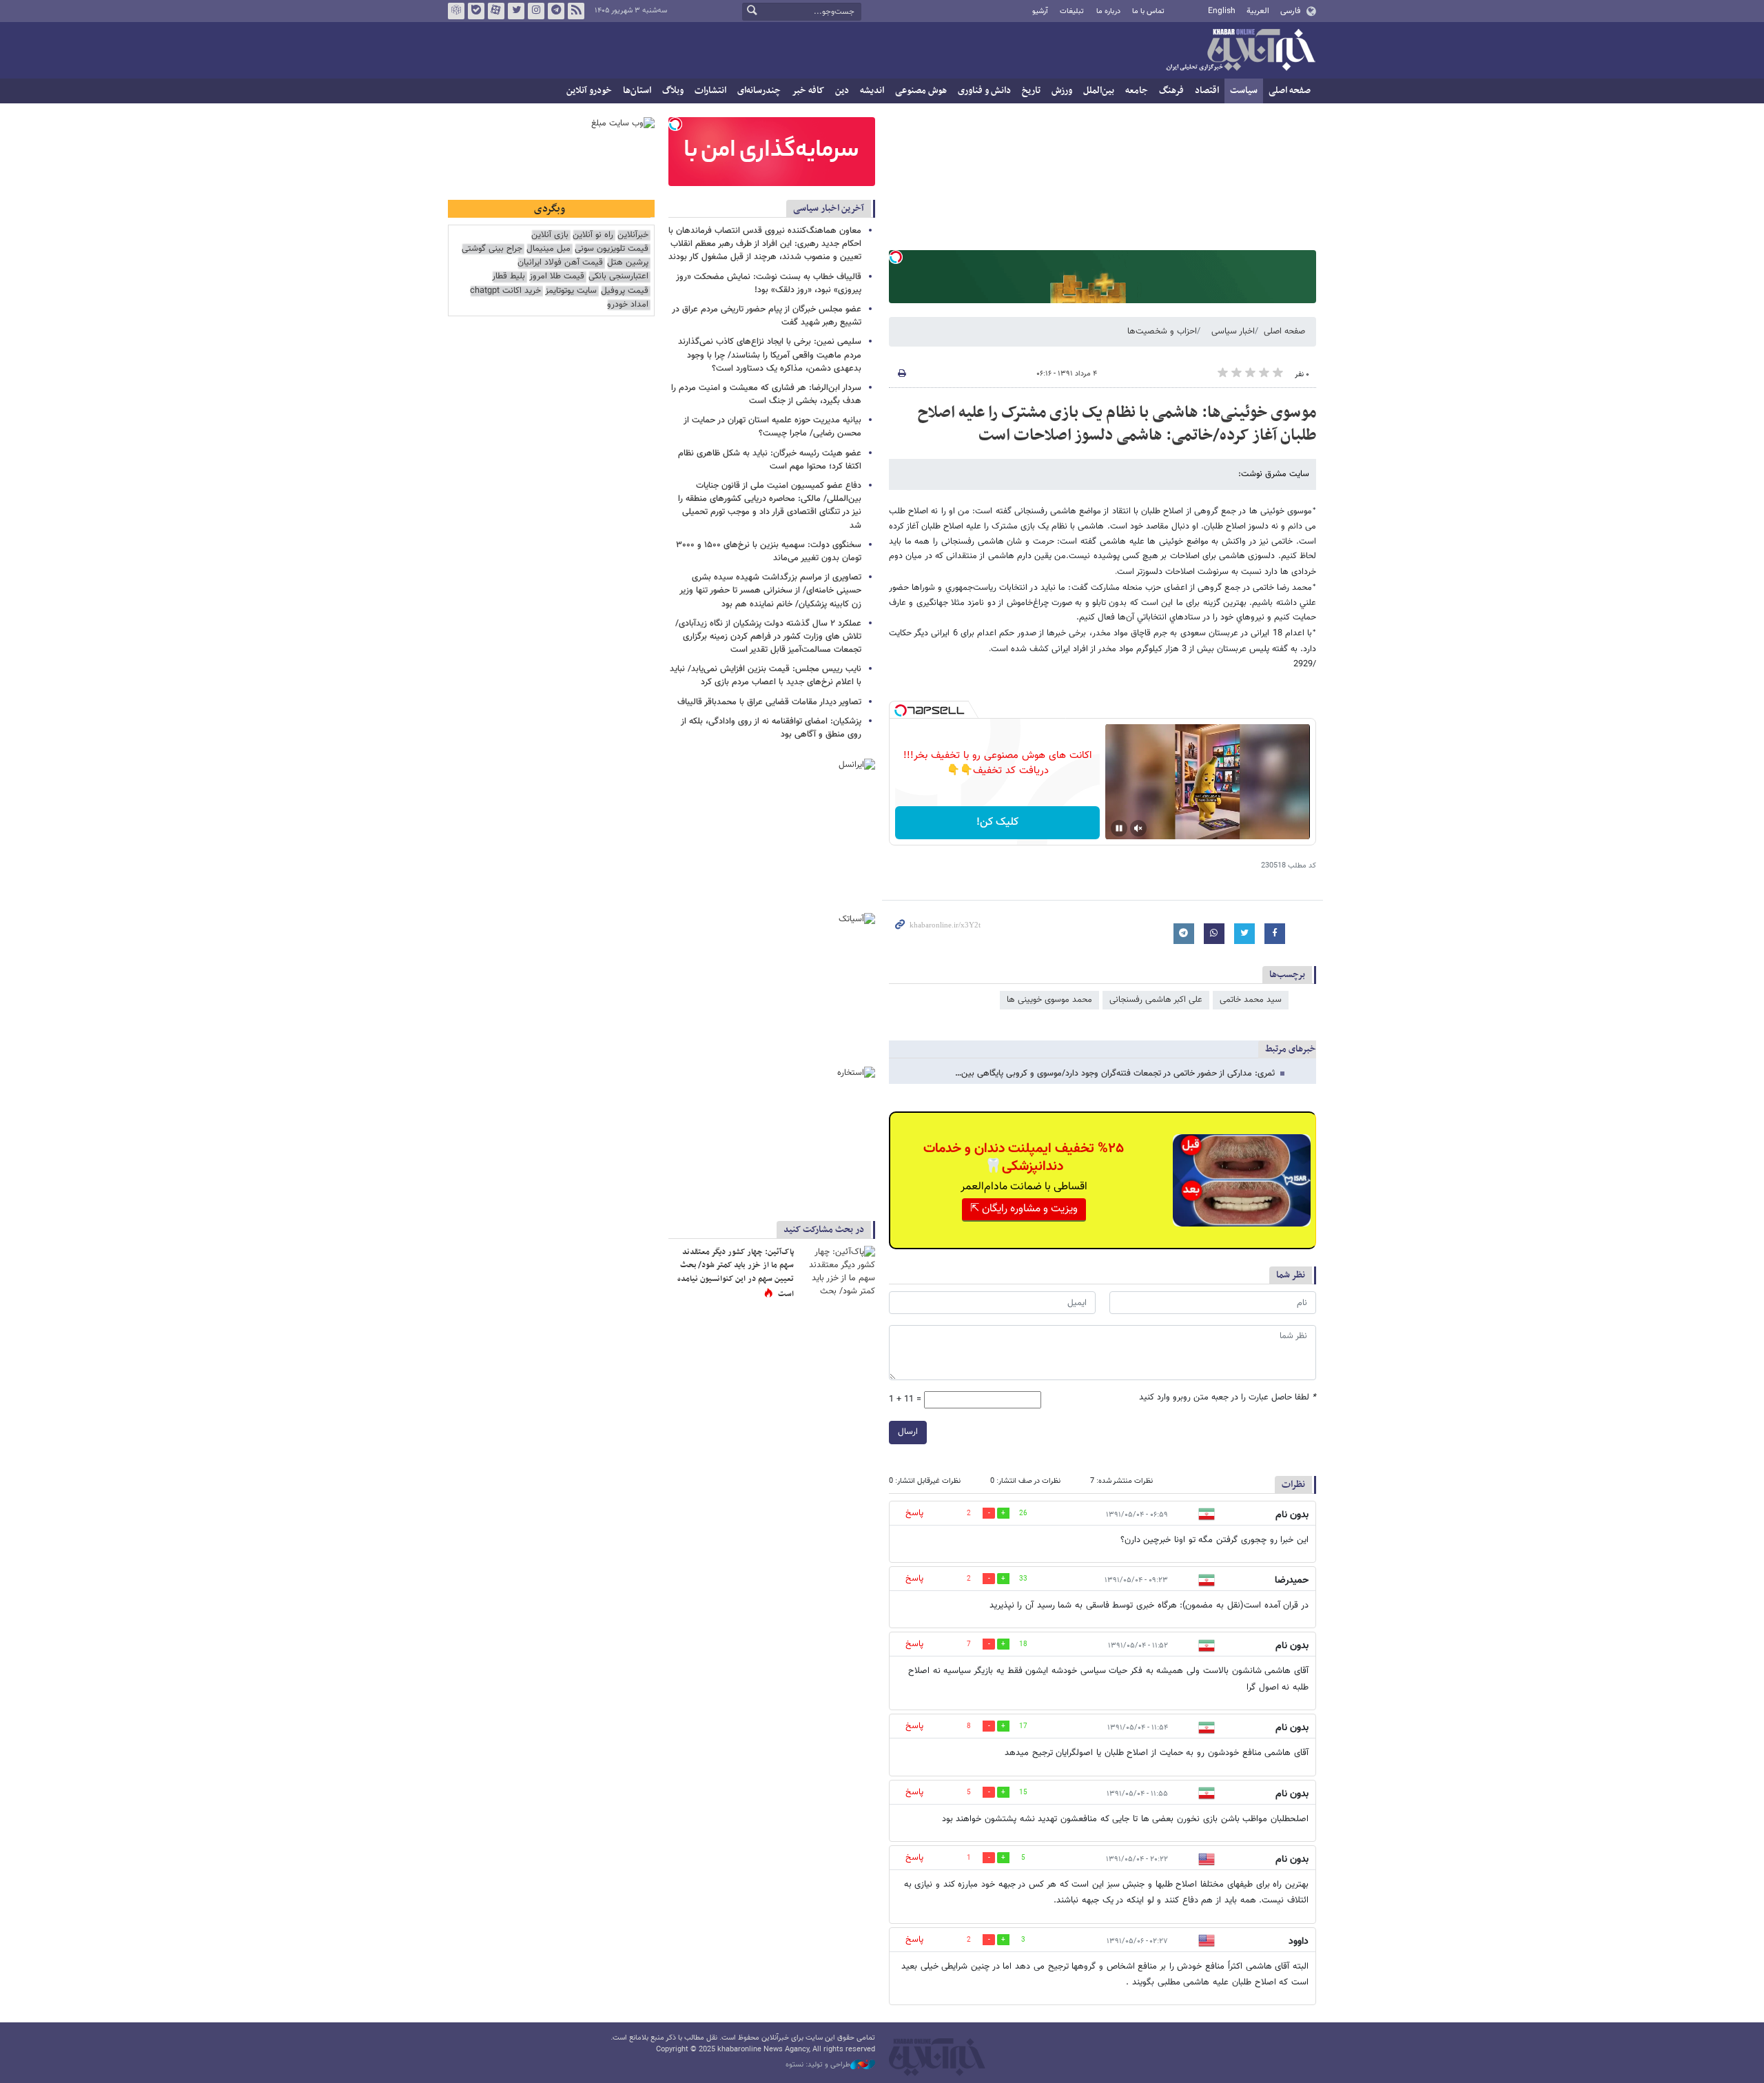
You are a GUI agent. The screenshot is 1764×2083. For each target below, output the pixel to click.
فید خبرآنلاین (576, 11)
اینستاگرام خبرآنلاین (536, 11)
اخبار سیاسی (1233, 331)
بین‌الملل (1099, 91)
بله (476, 11)
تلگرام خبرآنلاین (556, 11)
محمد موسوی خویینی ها (1049, 1000)
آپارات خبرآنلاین (496, 11)
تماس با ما (1148, 11)
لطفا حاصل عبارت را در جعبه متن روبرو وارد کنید (1228, 1398)
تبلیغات (1072, 11)
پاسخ (914, 1513)
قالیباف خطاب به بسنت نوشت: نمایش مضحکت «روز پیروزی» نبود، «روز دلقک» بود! (769, 284)
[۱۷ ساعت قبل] (837, 1271)
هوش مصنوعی (921, 91)
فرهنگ (1171, 91)
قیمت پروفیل (625, 291)
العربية (1258, 11)
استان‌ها (637, 91)
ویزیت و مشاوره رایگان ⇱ (1024, 1209)
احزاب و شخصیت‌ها (1162, 331)
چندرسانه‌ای (759, 91)
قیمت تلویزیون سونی (612, 249)
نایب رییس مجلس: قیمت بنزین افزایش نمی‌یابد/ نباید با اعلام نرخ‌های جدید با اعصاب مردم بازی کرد (766, 676)
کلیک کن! (997, 822)
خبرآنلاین (1240, 51)
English (1222, 11)
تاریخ (1031, 91)
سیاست (1244, 91)
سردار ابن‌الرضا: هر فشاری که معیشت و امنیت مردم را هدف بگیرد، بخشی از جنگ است (766, 394)
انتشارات (710, 91)
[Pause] (1119, 828)
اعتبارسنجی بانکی (618, 277)
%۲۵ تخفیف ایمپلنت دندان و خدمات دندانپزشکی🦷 (1024, 1158)
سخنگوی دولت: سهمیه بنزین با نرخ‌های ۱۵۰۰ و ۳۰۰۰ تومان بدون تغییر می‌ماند (769, 552)
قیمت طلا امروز (557, 277)
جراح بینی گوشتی (492, 249)
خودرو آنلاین (589, 91)
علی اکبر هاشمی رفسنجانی (1156, 1000)
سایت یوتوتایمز (571, 291)
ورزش (1062, 91)
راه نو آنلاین (593, 235)
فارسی (1290, 11)
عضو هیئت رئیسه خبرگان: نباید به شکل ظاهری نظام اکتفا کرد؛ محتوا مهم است (770, 460)
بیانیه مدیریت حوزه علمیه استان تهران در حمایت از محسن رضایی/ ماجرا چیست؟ (772, 427)
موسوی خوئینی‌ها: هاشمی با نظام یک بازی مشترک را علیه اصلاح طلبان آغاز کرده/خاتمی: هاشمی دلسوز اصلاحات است (1117, 424)
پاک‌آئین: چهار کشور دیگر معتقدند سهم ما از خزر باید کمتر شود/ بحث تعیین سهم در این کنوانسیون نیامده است (736, 1273)
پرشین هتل (628, 263)
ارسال (908, 1432)
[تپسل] (896, 257)
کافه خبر (808, 91)
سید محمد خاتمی (1251, 1000)
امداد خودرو (628, 305)
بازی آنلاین (550, 235)
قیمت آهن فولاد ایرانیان (560, 263)
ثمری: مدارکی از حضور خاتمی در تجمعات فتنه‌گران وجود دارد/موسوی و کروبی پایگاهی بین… (1115, 1074)
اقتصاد (1207, 91)
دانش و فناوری (984, 91)
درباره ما (1108, 11)
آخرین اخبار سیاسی (829, 208)
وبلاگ (673, 91)
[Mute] (1138, 828)
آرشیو (1040, 11)
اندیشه (872, 91)
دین (842, 91)
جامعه (1137, 91)
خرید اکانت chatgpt (505, 291)
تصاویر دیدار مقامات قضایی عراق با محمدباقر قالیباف (769, 702)
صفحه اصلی (1290, 91)
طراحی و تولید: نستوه (818, 2065)
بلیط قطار (509, 277)
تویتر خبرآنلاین (516, 11)
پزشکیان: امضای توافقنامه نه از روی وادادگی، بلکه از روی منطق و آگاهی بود (771, 728)
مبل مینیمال (548, 249)
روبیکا (456, 11)
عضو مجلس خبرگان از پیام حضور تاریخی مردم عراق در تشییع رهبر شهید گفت (767, 316)
